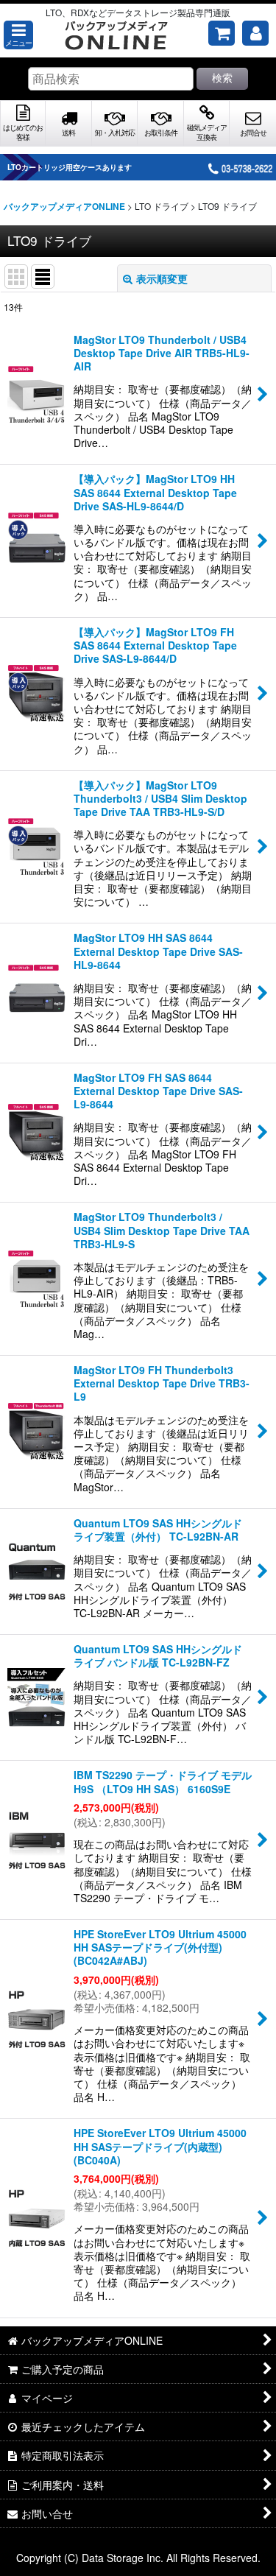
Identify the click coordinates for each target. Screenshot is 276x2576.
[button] (18, 35)
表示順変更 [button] (162, 278)
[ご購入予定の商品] (222, 33)
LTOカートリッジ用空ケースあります (70, 167)
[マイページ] (255, 33)
